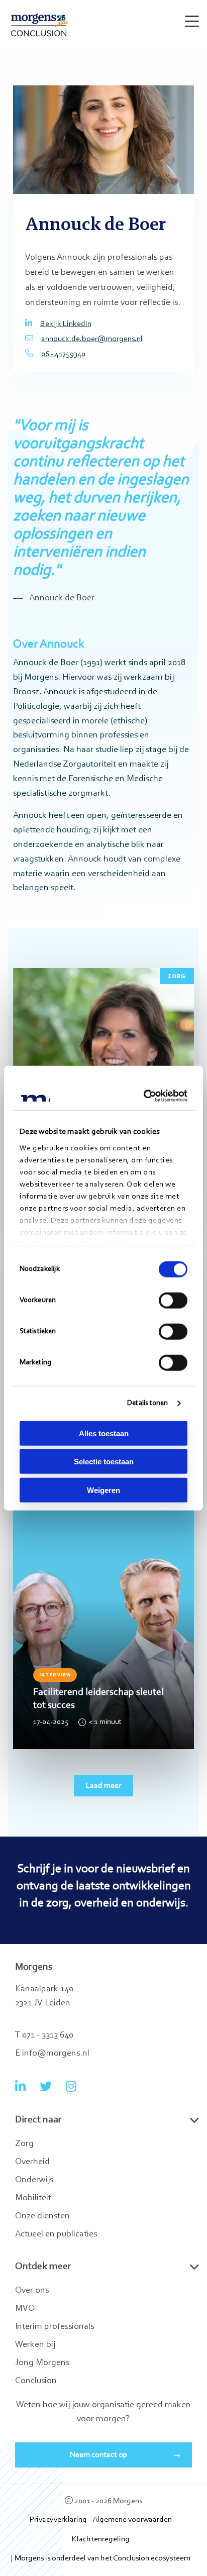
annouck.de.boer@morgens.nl (92, 339)
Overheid (32, 2162)
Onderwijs (34, 2180)
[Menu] (190, 17)
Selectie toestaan (104, 1462)
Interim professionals (55, 2327)
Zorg (24, 2144)
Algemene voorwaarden (132, 2520)
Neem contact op (99, 2455)
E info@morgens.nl (52, 2054)
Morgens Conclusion (39, 25)
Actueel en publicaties (56, 2234)
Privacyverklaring (58, 2520)
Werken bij (35, 2345)
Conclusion (36, 2381)
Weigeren (103, 1490)
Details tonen (147, 1403)
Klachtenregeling (101, 2539)
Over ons (32, 2291)
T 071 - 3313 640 (44, 2035)
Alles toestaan (104, 1433)
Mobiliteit (33, 2198)
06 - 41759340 (63, 354)
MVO (25, 2309)
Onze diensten (42, 2216)
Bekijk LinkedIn (66, 324)
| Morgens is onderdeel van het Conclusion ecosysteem (101, 2558)
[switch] (173, 1300)
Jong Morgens (42, 2363)
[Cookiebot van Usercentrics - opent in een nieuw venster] (144, 1096)
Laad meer (103, 1786)
